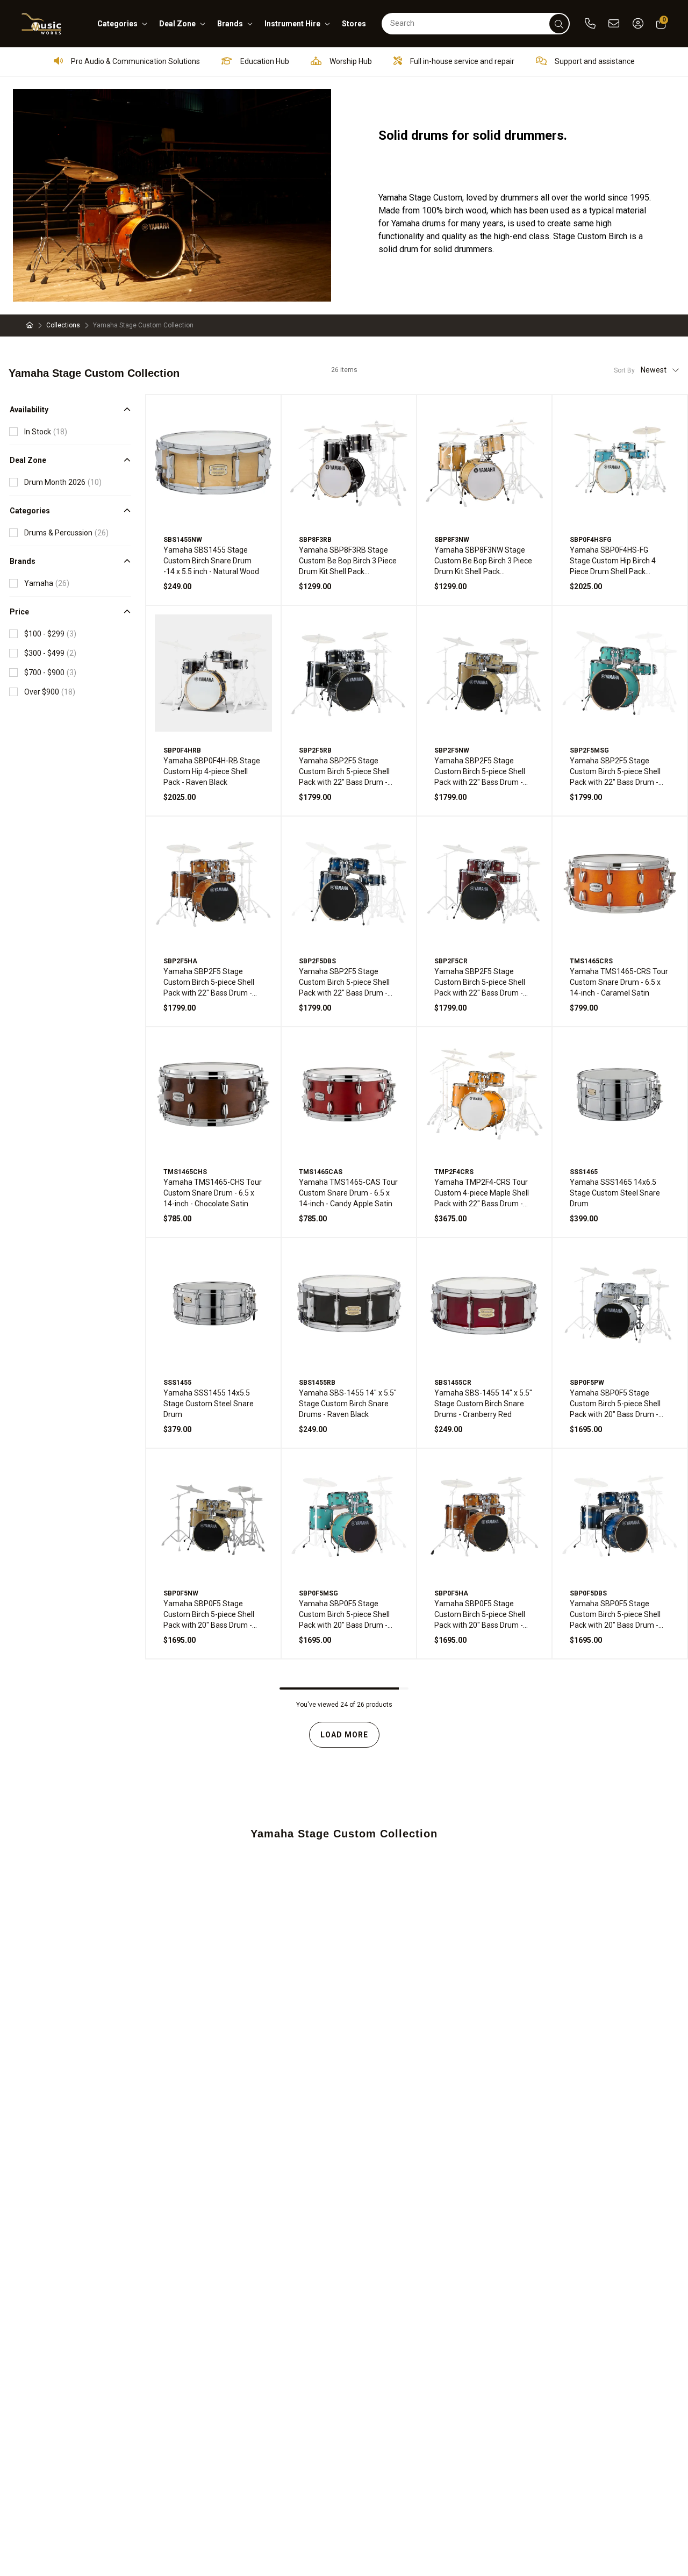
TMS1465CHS (185, 1172)
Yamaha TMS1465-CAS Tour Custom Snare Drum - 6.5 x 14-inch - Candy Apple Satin (348, 1193)
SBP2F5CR (451, 961)
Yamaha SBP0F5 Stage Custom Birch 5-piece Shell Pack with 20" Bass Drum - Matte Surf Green (344, 1615)
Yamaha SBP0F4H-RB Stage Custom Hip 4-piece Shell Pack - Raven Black (212, 771)
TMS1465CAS (321, 1172)
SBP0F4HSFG (591, 540)
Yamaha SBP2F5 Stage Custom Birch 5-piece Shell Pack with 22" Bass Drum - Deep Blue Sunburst (344, 983)
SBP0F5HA (451, 1593)
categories (117, 24)
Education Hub (264, 61)
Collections (63, 325)
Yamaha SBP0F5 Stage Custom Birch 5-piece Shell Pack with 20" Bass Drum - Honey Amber (480, 1615)
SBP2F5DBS (317, 961)
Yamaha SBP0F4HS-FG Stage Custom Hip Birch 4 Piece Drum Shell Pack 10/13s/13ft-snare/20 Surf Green (616, 561)
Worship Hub (350, 61)
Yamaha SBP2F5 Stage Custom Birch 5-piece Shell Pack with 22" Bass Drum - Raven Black (344, 772)
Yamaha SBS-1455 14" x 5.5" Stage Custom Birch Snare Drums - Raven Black (348, 1404)
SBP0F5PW (587, 1383)
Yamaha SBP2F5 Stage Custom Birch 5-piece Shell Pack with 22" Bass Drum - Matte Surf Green (615, 772)
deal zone (177, 24)
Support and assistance (594, 61)
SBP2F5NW (452, 750)
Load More (344, 1735)
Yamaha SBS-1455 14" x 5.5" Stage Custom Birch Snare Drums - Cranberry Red (483, 1404)
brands (230, 24)
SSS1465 (584, 1172)
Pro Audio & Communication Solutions (135, 61)
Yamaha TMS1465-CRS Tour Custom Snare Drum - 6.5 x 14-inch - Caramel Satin (619, 982)
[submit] (559, 24)
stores (354, 24)
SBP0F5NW (181, 1593)
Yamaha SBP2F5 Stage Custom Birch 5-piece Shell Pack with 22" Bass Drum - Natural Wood (480, 772)
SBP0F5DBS (588, 1593)
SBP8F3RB (315, 540)
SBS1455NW (183, 540)
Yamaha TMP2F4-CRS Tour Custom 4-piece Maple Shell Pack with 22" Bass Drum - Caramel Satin (482, 1193)
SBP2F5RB (315, 750)
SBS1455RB (317, 1383)
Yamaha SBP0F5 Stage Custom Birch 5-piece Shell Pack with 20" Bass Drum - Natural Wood (209, 1615)
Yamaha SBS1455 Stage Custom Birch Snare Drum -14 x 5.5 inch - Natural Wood (211, 561)
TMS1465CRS (591, 961)
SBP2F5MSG (589, 750)
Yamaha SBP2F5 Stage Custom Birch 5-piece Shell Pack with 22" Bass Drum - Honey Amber (209, 983)
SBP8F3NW (452, 540)
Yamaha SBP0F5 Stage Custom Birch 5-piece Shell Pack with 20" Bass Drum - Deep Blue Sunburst (615, 1615)
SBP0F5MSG (318, 1593)
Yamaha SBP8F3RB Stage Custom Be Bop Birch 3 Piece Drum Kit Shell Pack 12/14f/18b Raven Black (348, 561)
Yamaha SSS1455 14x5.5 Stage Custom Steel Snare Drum (209, 1404)
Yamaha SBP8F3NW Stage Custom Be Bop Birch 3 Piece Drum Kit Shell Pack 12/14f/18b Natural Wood (483, 561)
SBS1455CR (453, 1383)
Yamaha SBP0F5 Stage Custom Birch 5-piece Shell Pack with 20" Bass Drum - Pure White (615, 1404)
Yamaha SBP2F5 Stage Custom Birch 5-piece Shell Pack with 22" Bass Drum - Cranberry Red (480, 983)
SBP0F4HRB (182, 750)
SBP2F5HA (180, 961)
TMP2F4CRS (454, 1172)
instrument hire (292, 24)
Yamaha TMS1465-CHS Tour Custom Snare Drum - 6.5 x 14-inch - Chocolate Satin (213, 1193)
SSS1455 (177, 1383)
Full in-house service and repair (461, 61)
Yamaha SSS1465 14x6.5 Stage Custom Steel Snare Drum (615, 1193)
